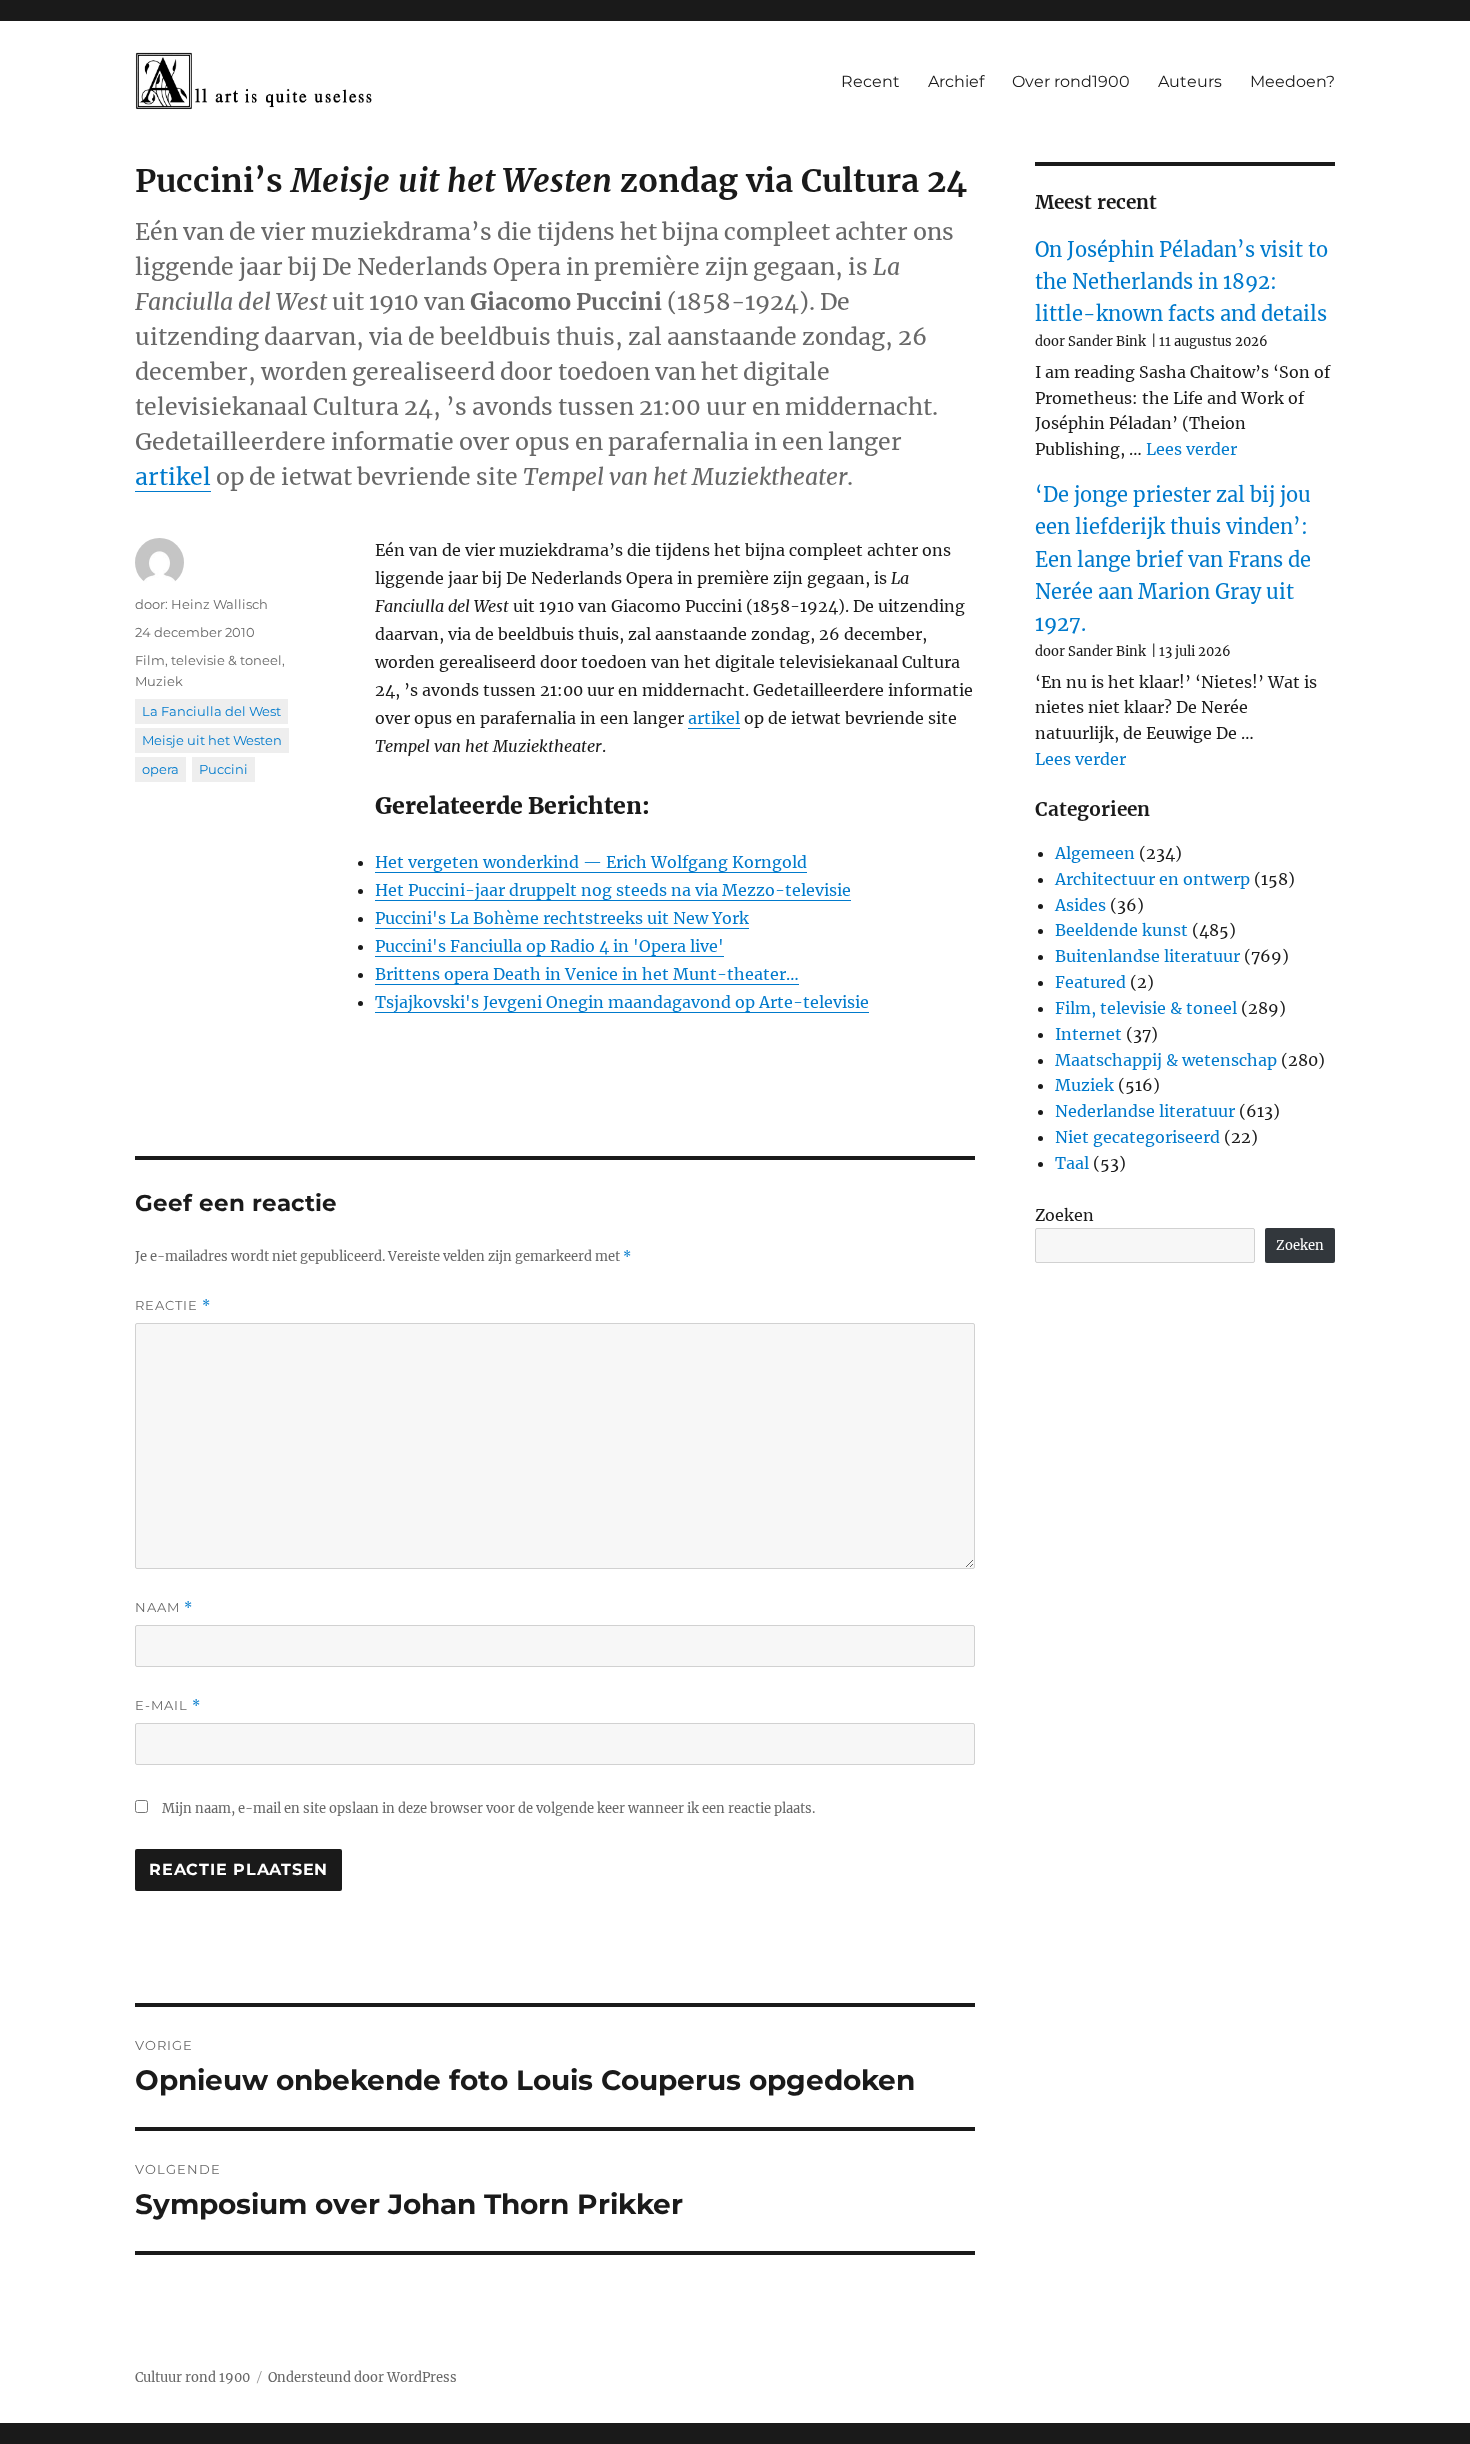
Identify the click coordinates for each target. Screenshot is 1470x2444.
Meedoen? (1292, 81)
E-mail (168, 1705)
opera (160, 769)
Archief (956, 81)
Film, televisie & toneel (208, 660)
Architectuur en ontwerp (1152, 879)
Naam (164, 1607)
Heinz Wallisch (219, 604)
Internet (1088, 1034)
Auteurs (1190, 81)
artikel (173, 476)
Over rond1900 (1071, 81)
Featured (1090, 982)
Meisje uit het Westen (212, 740)
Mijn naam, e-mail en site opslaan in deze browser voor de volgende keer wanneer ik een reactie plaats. (488, 1808)
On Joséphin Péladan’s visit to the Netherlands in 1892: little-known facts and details (1181, 282)
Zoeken (1064, 1215)
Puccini (223, 769)
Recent (870, 81)
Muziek (159, 681)
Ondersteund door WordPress (362, 2377)
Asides (1080, 905)
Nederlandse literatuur (1145, 1111)
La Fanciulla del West (211, 711)
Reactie (173, 1305)
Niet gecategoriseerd (1137, 1137)
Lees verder (1191, 449)
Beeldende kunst (1121, 930)
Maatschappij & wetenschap (1166, 1060)
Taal (1072, 1163)
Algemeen (1095, 853)
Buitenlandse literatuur (1147, 956)
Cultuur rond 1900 (192, 2377)
